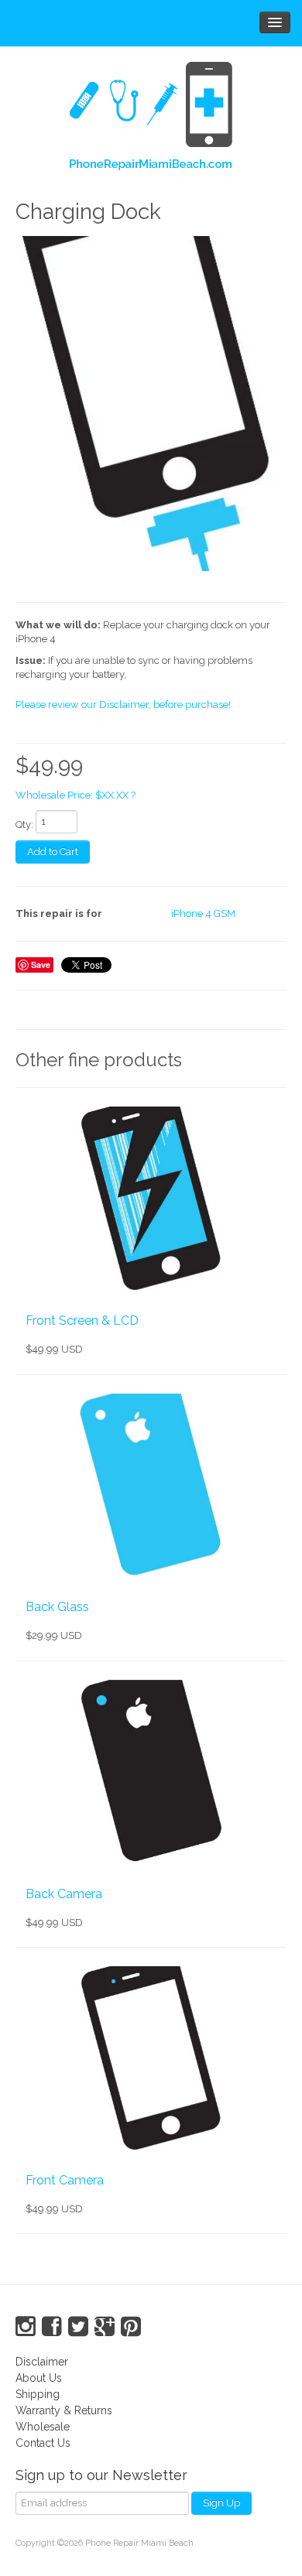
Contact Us (43, 2443)
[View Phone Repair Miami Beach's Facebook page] (52, 2327)
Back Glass (57, 1607)
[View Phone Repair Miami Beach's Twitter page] (78, 2327)
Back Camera (64, 1894)
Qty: (24, 824)
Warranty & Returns (64, 2410)
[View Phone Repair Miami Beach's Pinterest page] (131, 2327)
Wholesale (43, 2427)
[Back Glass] (151, 1486)
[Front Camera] (151, 2059)
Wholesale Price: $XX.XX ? (75, 795)
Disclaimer (42, 2362)
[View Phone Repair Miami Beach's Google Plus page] (105, 2327)
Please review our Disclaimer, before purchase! (123, 705)
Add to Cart (53, 852)
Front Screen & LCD (82, 1320)
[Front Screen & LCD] (151, 1199)
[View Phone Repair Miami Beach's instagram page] (26, 2327)
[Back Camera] (151, 1773)
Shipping (38, 2394)
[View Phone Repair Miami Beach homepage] (151, 119)
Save (41, 965)
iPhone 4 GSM (203, 913)
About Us (39, 2378)
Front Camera (65, 2180)
